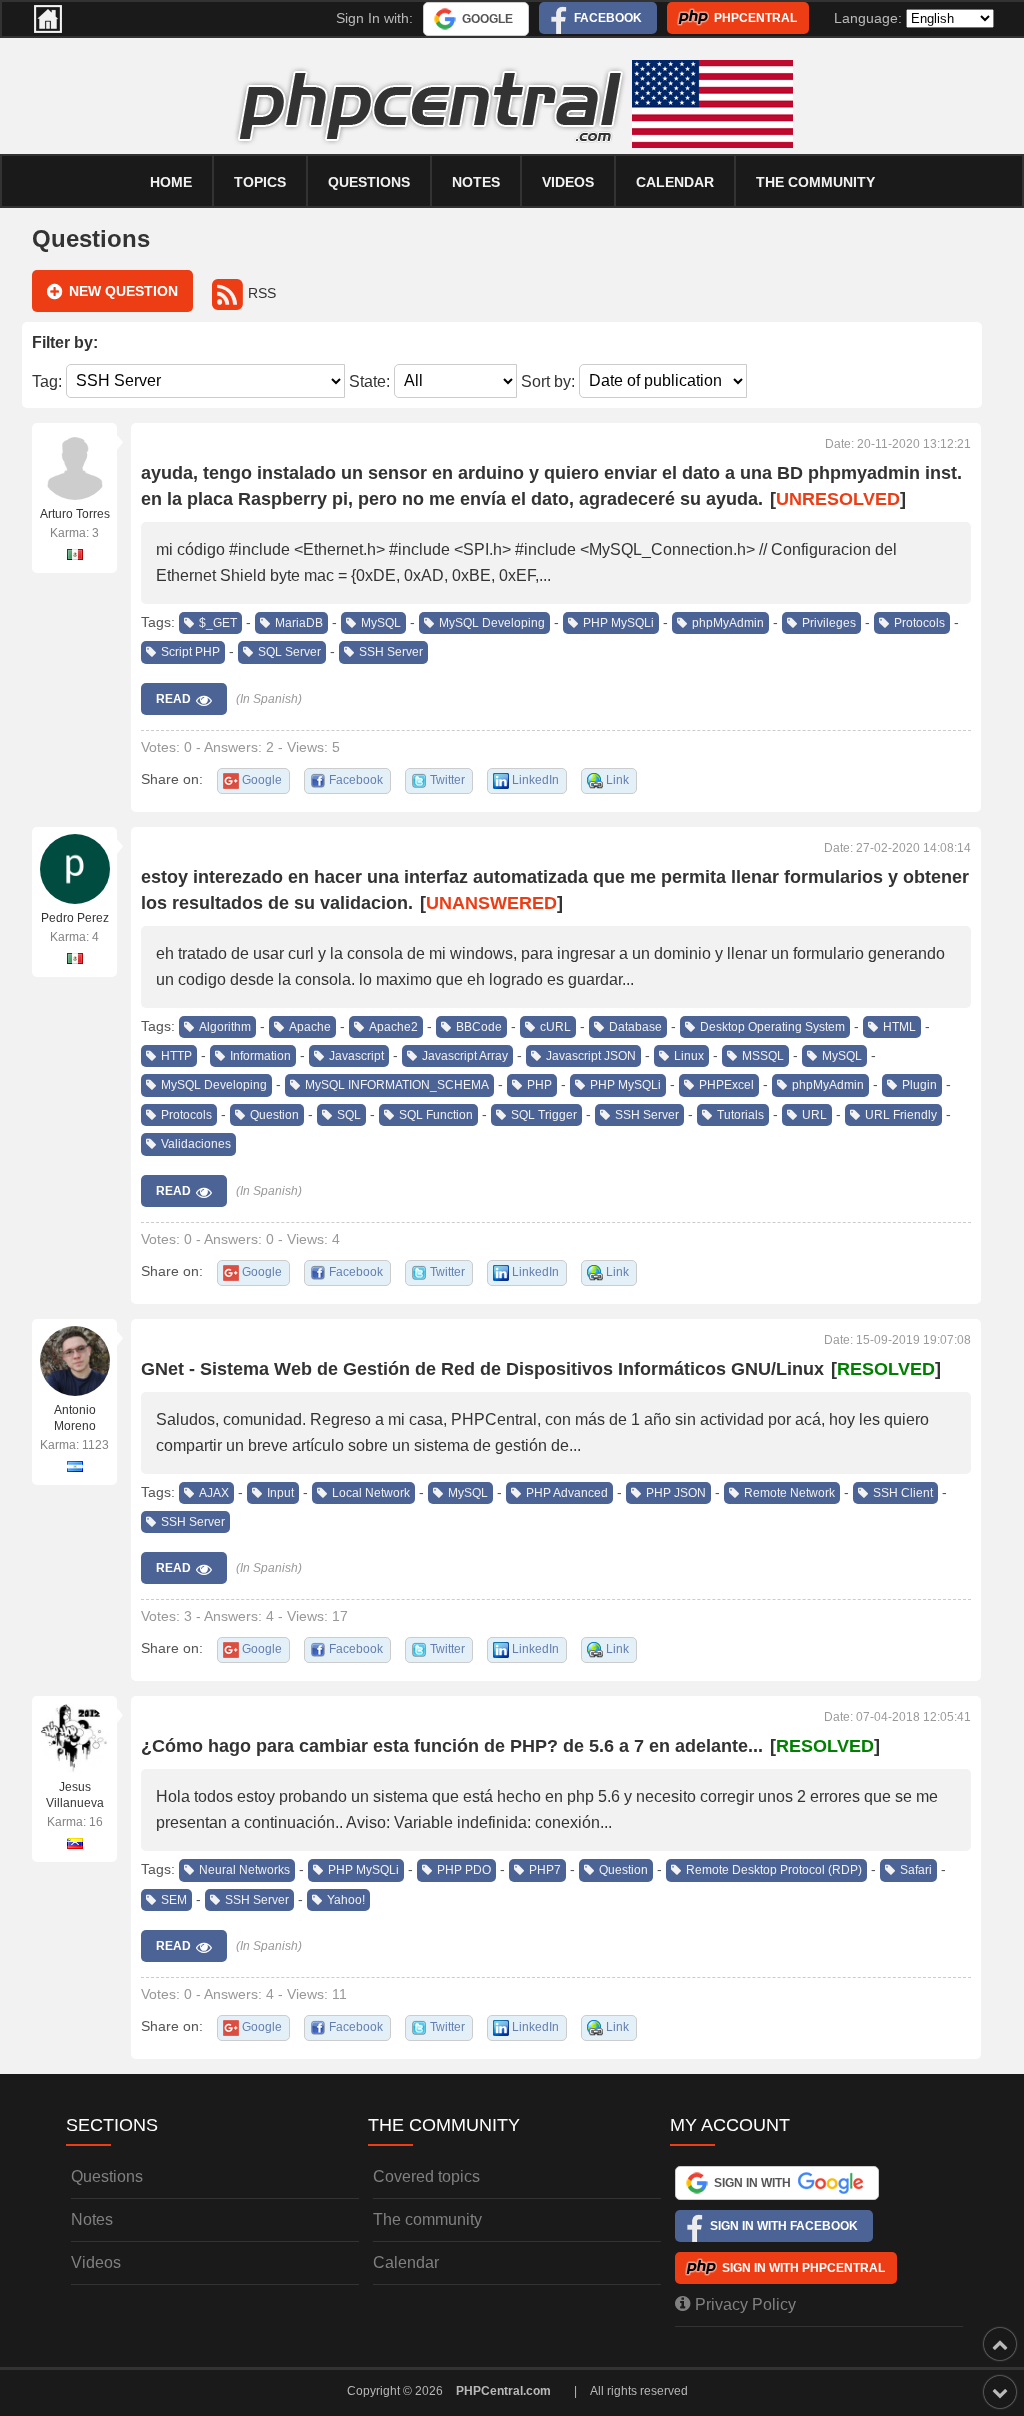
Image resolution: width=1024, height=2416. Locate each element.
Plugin (919, 1085)
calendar (675, 182)
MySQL (381, 623)
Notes (476, 182)
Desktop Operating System (772, 1027)
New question (123, 291)
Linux (689, 1056)
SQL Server (289, 652)
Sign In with (752, 2183)
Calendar (406, 2262)
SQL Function (436, 1115)
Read (173, 699)
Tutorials (740, 1115)
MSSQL (763, 1056)
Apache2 (393, 1027)
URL (814, 1115)
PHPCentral (755, 18)
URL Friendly (901, 1115)
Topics (260, 182)
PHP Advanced (567, 1493)
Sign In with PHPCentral (803, 2268)
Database (635, 1027)
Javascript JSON (591, 1056)
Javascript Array (465, 1056)
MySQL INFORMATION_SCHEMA (397, 1085)
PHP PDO (464, 1870)
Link (617, 780)
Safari (916, 1870)
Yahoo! (346, 1900)
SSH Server (391, 652)
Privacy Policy (745, 2304)
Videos (568, 182)
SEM (174, 1900)
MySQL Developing (492, 623)
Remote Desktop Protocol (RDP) (774, 1870)
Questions (369, 182)
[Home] (48, 19)
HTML (899, 1027)
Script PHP (190, 652)
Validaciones (196, 1144)
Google (487, 19)
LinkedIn (535, 780)
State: (369, 380)
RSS (262, 293)
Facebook (608, 18)
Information (260, 1056)
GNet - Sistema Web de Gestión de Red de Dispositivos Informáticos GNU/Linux (482, 1369)
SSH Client (903, 1493)
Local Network (371, 1493)
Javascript (356, 1056)
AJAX (214, 1493)
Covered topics (426, 2176)
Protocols (919, 623)
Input (280, 1493)
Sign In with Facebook (784, 2226)
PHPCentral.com (503, 2391)
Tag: (47, 380)
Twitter (447, 780)
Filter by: (65, 342)
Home (171, 182)
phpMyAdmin (728, 623)
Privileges (829, 623)
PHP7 (545, 1870)
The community (815, 182)
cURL (555, 1027)
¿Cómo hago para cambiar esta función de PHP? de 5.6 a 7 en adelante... (452, 1746)
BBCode (479, 1027)
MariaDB (299, 623)
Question (274, 1115)
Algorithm (225, 1027)
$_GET (218, 623)
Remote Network (789, 1493)
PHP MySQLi (618, 623)
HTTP (176, 1056)
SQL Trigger (544, 1115)
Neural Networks (244, 1870)
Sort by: (548, 380)
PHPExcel (726, 1085)
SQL (349, 1115)
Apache (310, 1027)
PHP (539, 1085)
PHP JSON (676, 1493)
